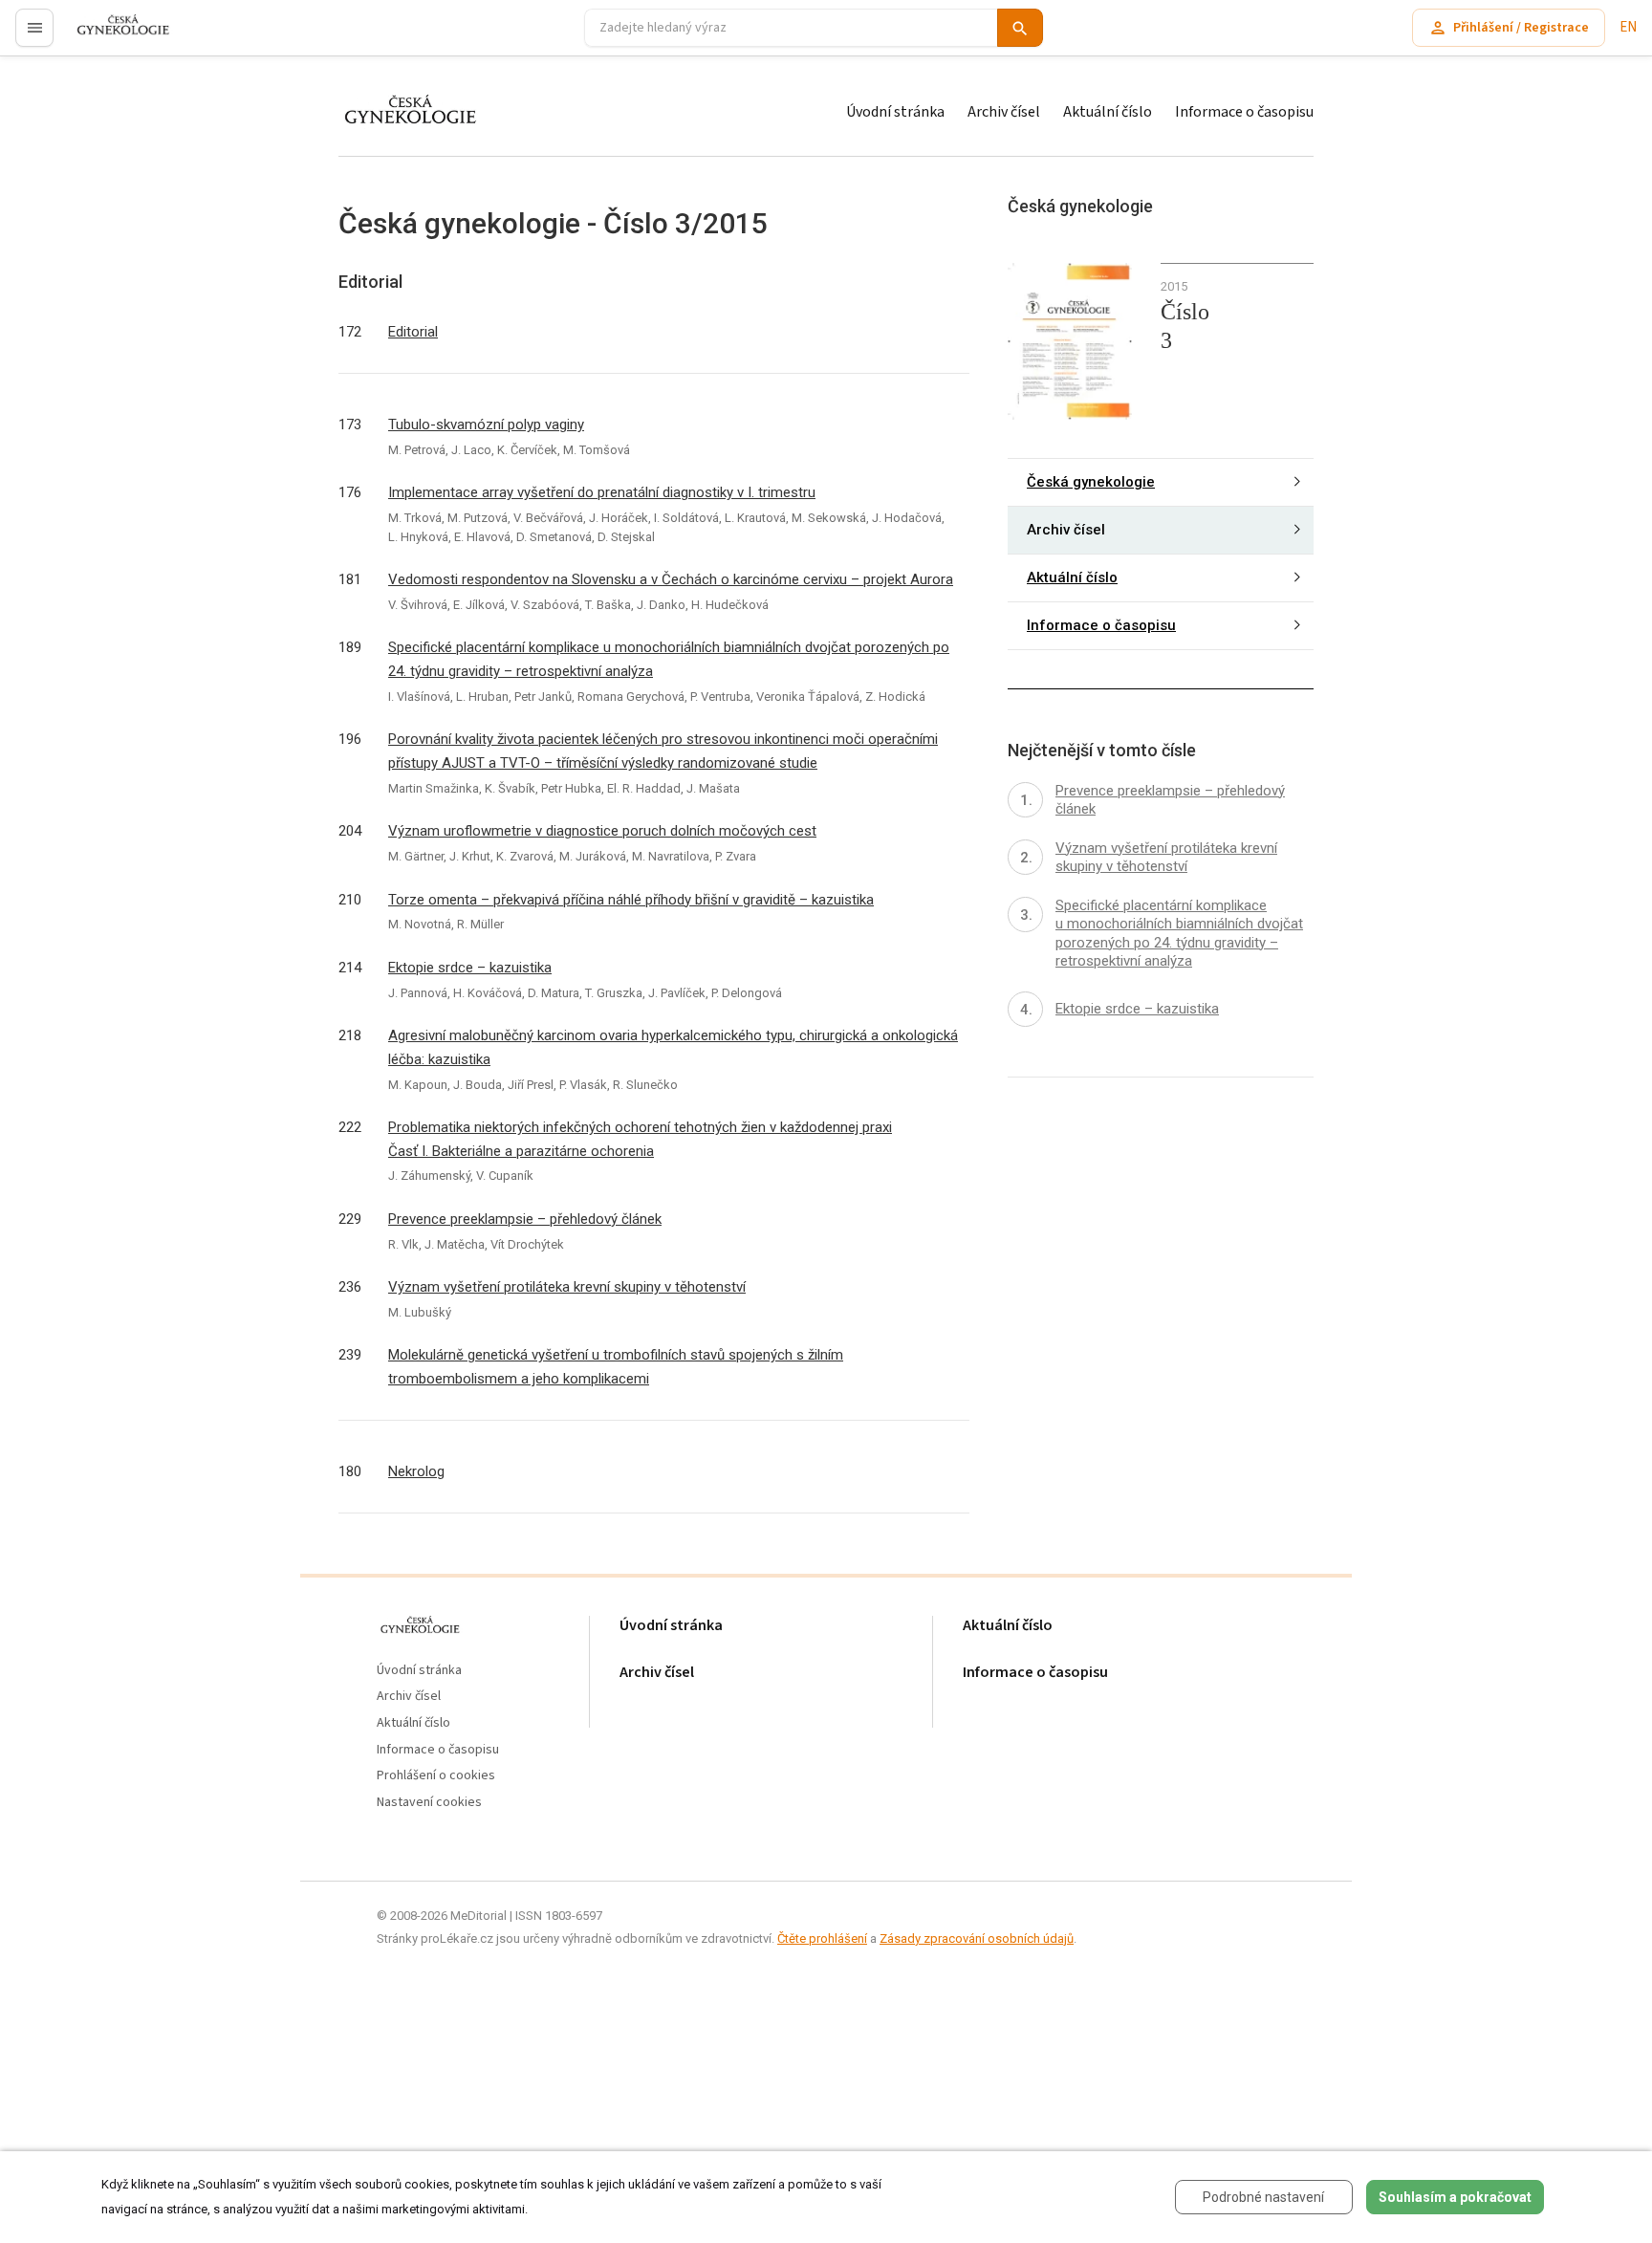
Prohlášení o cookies (436, 1776)
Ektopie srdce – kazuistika (470, 968)
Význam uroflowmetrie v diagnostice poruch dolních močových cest (602, 831)
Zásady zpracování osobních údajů (977, 1938)
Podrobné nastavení (1263, 2197)
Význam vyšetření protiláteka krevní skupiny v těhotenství (567, 1287)
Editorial (413, 332)
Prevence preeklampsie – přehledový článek (525, 1219)
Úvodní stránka (895, 112)
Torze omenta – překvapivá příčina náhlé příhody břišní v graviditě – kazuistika (631, 900)
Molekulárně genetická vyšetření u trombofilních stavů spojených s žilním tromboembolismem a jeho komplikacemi (616, 1367)
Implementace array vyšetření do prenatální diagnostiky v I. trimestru (602, 492)
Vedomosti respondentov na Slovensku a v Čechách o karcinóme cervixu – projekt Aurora (671, 579)
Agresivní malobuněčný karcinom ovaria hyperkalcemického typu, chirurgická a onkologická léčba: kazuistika (673, 1047)
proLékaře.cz (111, 36)
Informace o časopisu (1244, 112)
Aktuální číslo (1108, 112)
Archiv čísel (1004, 112)
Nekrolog (416, 1471)
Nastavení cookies (429, 1803)
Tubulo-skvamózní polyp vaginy (486, 425)
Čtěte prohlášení (822, 1938)
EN (1628, 27)
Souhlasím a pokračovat (1455, 2197)
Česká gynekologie (1091, 482)
